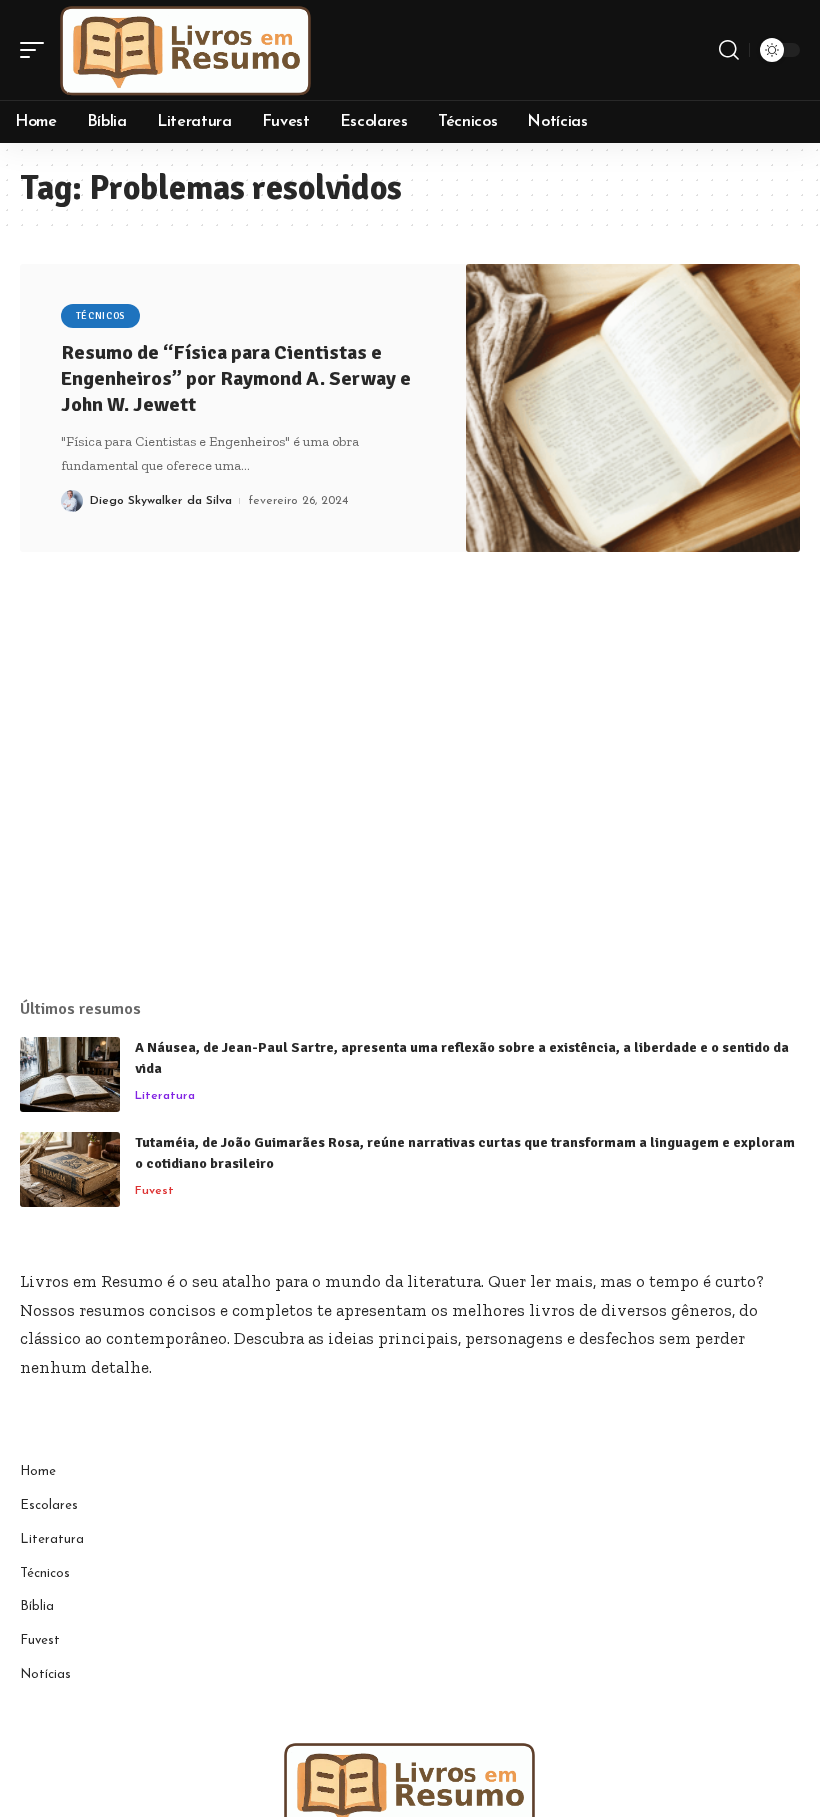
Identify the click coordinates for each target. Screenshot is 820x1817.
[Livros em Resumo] (186, 50)
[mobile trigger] (37, 50)
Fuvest (154, 1191)
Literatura (165, 1096)
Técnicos (101, 316)
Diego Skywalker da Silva (161, 501)
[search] (729, 50)
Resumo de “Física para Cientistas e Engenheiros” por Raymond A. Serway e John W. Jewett (236, 378)
